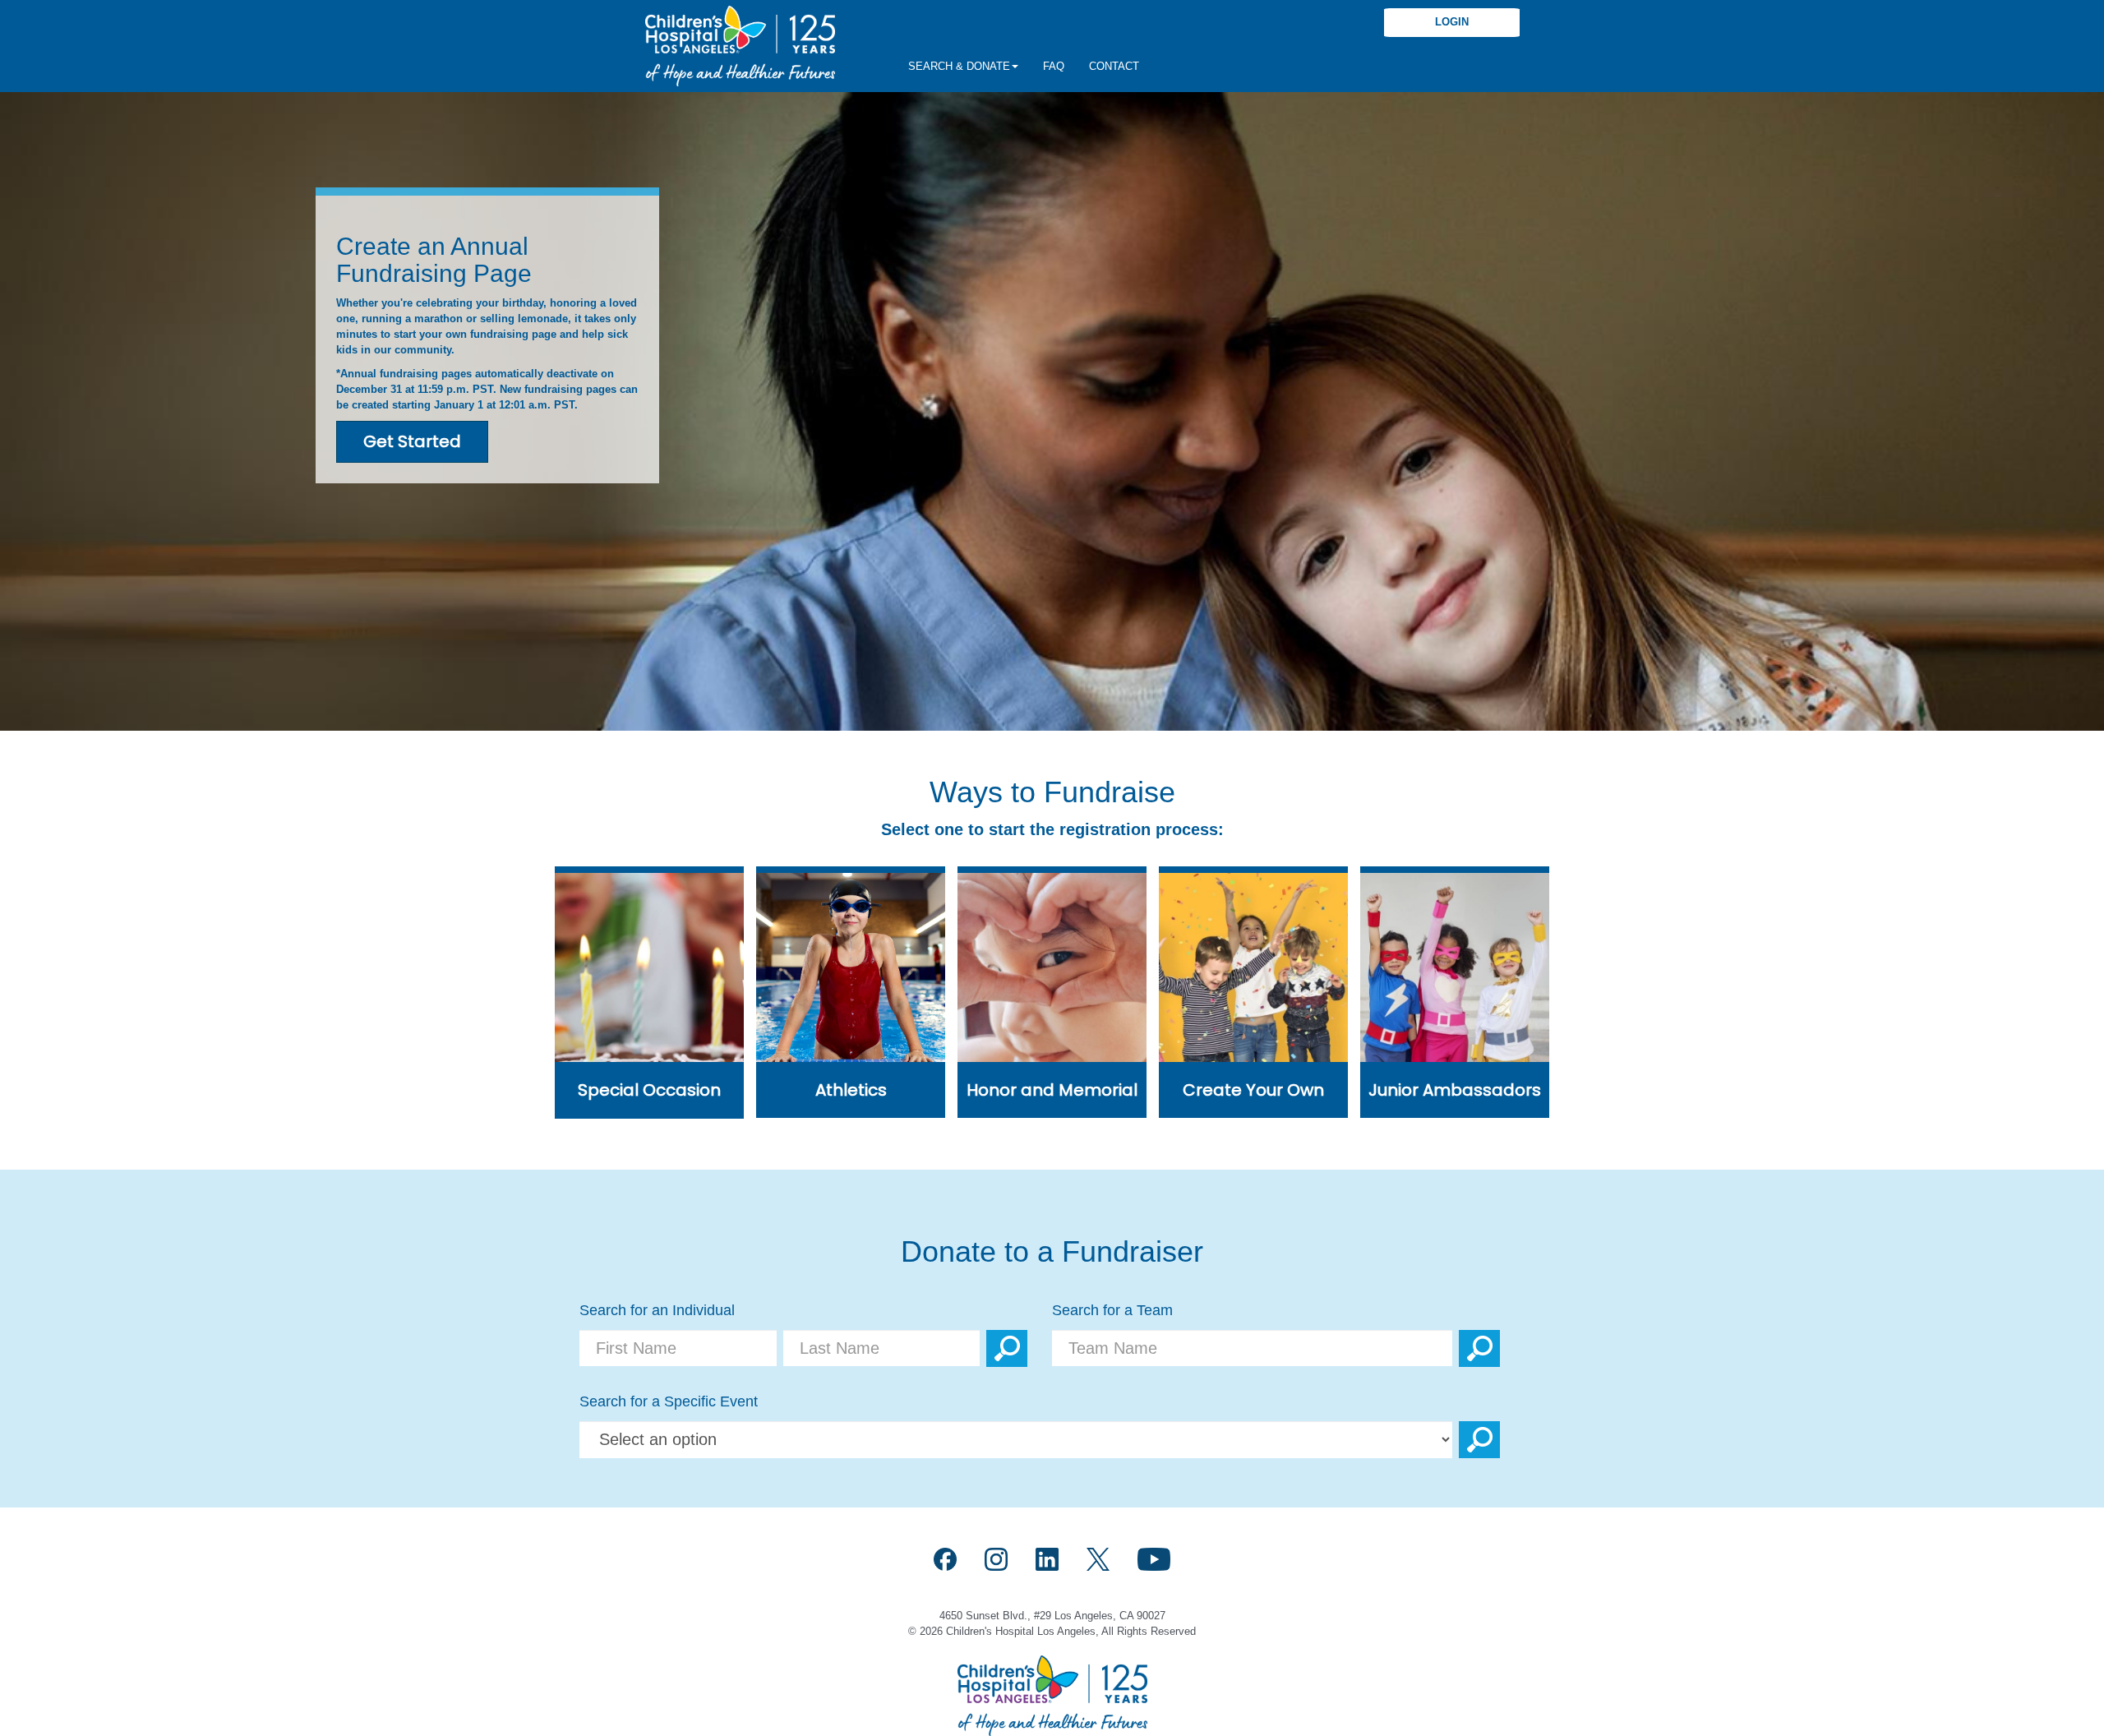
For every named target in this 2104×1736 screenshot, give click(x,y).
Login (1452, 22)
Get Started (412, 441)
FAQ (1054, 66)
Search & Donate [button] (959, 66)
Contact (1114, 66)
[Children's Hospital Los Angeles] (740, 46)
